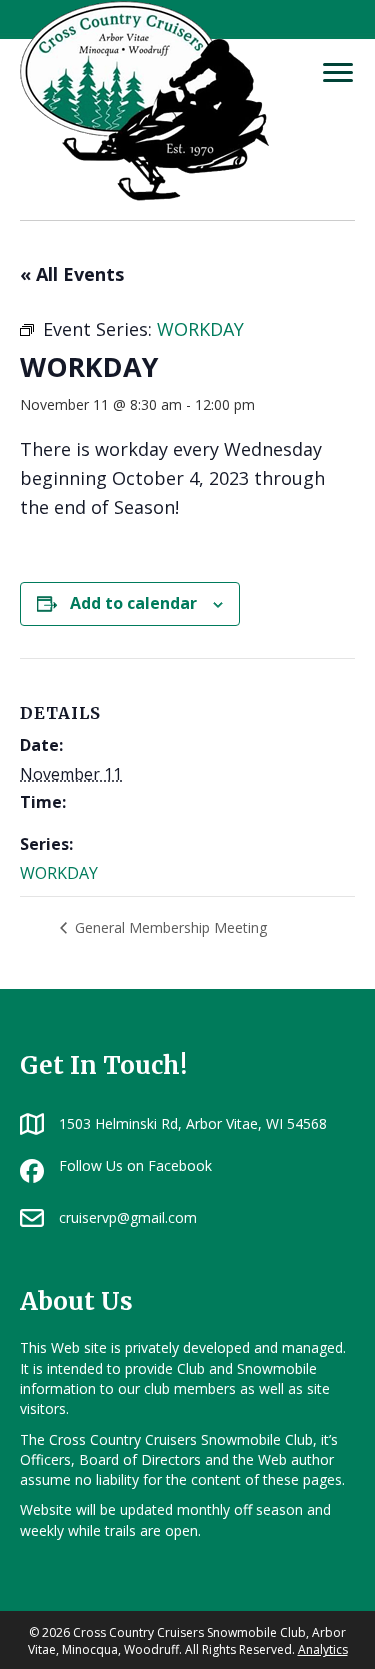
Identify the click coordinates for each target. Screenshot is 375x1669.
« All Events (72, 274)
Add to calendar (133, 603)
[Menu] (338, 73)
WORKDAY (59, 873)
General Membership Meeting (169, 927)
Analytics (323, 1649)
